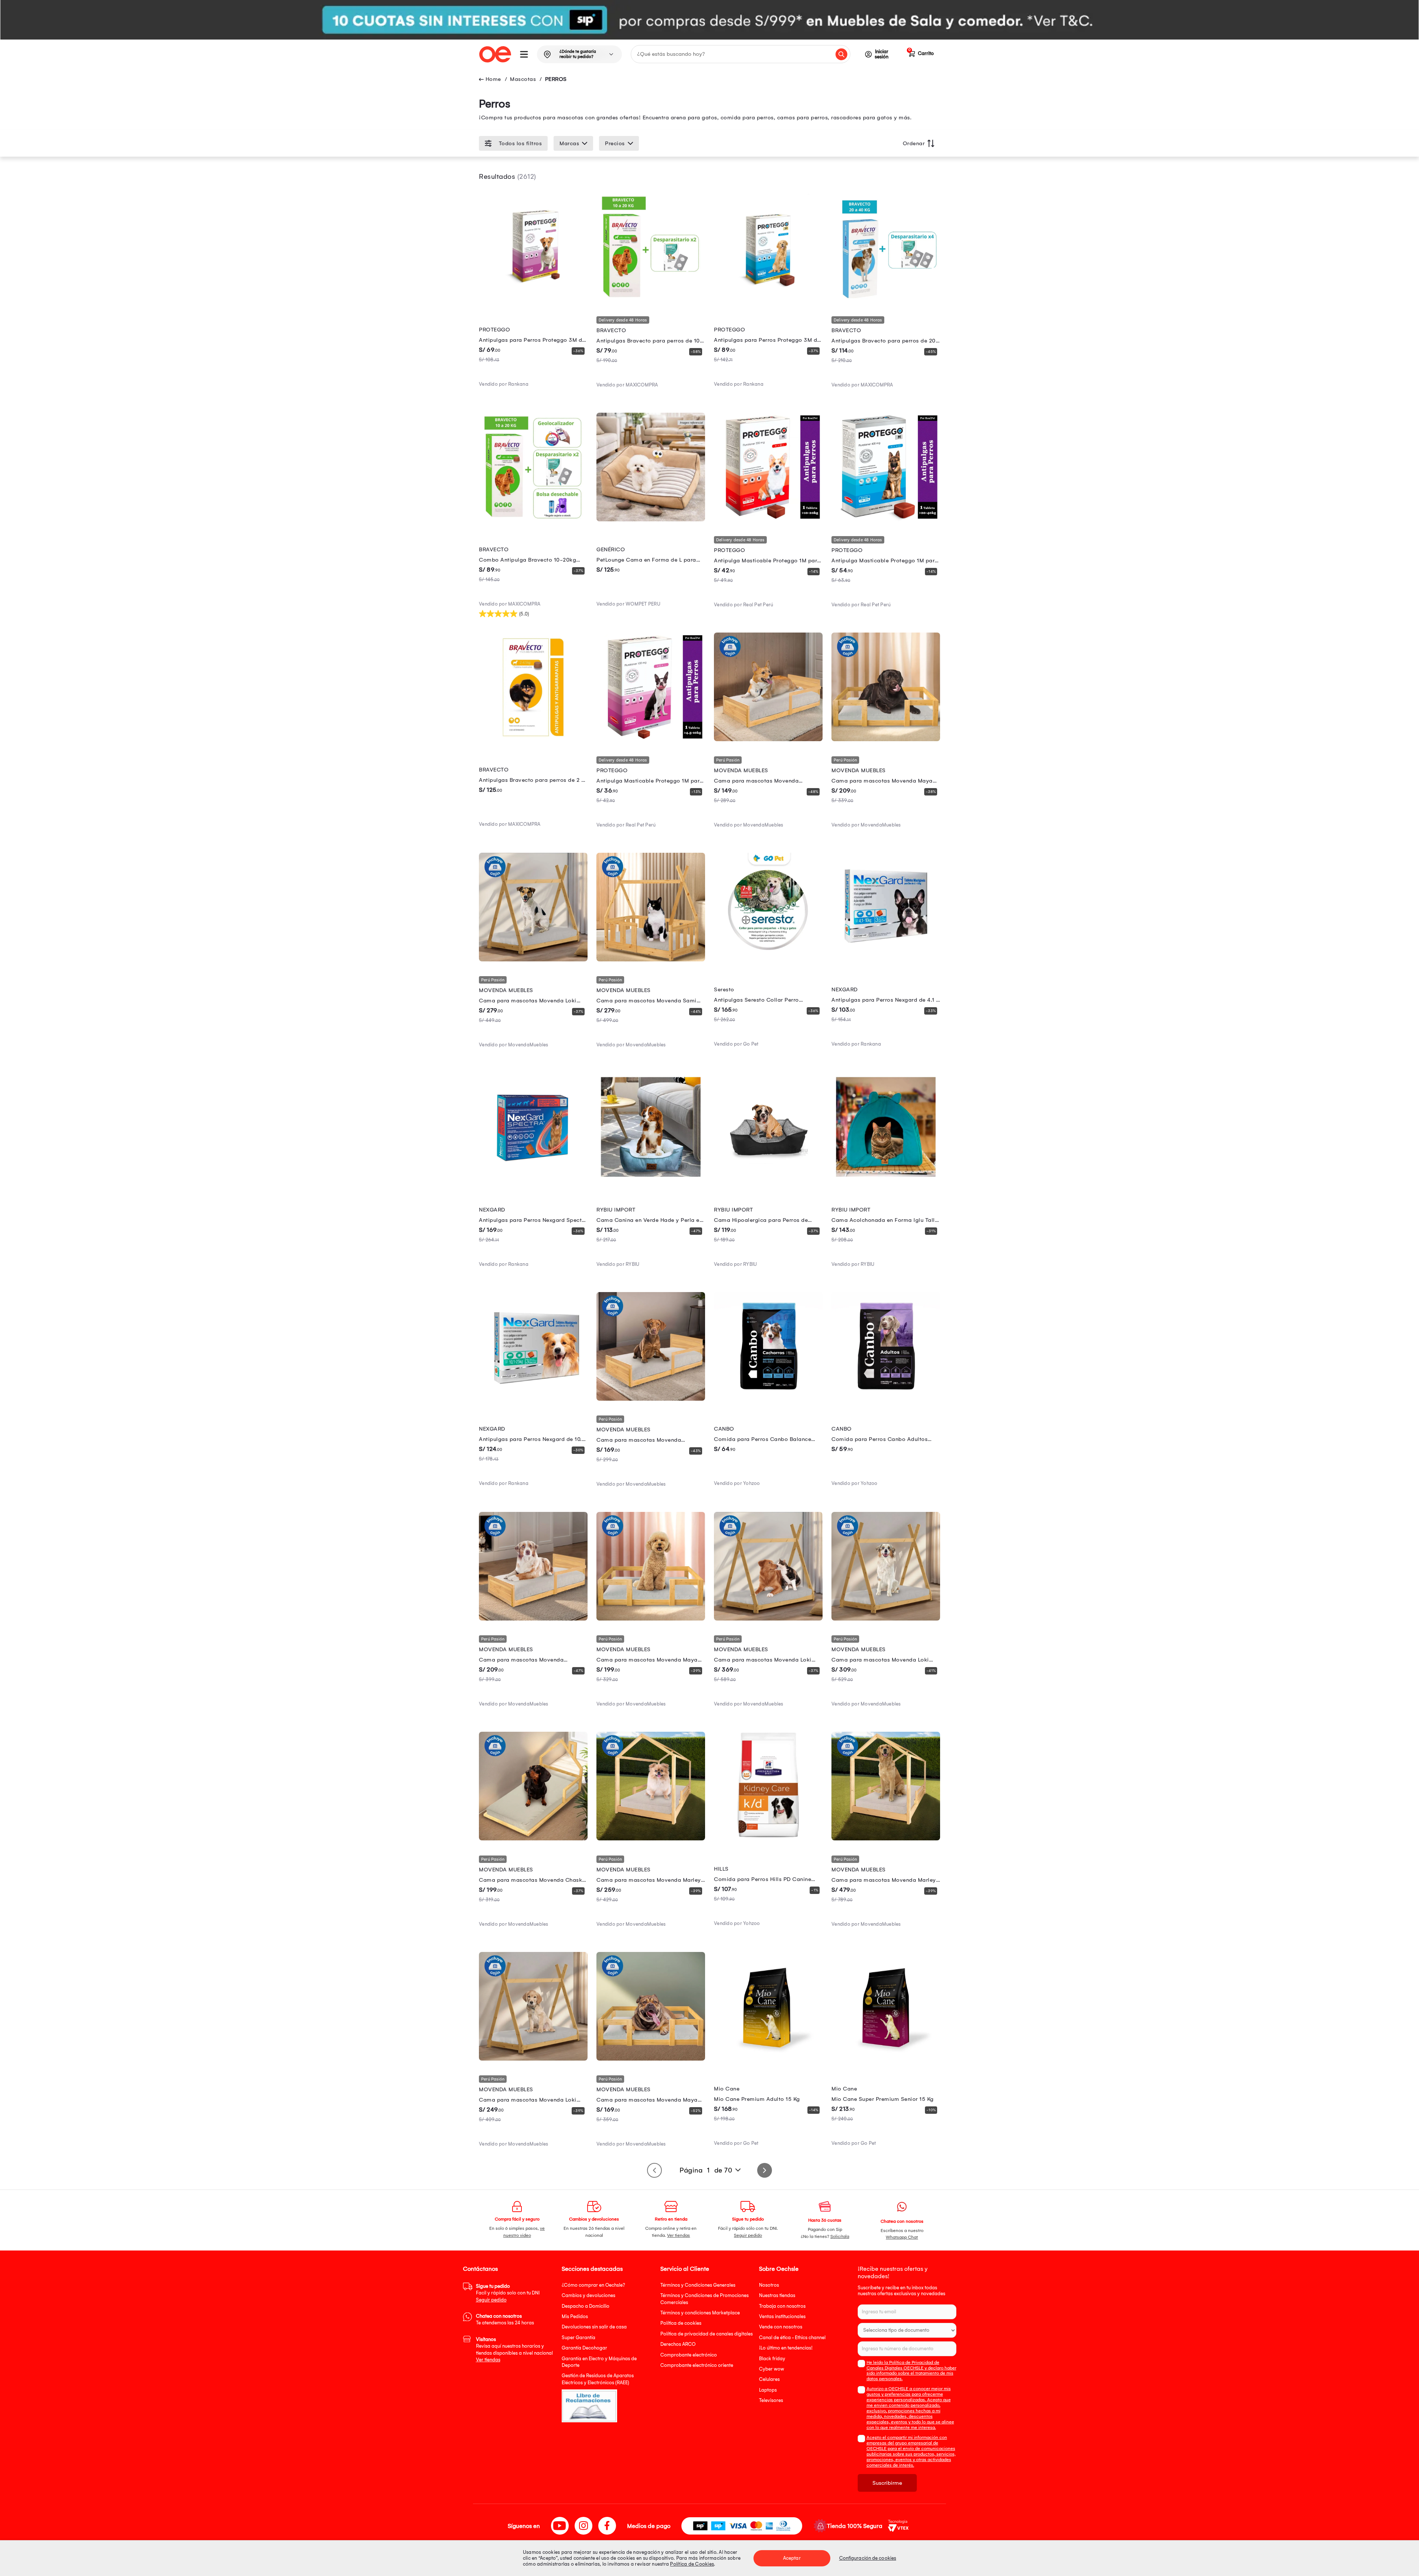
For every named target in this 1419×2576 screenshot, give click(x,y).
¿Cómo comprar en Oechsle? (593, 2285)
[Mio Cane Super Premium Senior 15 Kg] (886, 2059)
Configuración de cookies (868, 2558)
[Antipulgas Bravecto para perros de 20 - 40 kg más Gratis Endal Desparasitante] (886, 300)
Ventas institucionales (782, 2316)
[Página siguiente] (765, 2170)
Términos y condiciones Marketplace (700, 2313)
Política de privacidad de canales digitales (707, 2334)
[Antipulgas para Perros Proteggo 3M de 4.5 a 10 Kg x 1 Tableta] (533, 300)
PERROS (556, 79)
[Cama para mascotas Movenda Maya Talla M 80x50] (651, 1619)
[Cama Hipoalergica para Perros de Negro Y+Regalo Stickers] (768, 1179)
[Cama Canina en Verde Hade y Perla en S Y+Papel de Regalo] (651, 1179)
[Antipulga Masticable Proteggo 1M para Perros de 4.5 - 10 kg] (651, 739)
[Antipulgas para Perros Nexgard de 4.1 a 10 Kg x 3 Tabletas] (886, 960)
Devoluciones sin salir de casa (594, 2327)
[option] (709, 20)
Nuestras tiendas (777, 2295)
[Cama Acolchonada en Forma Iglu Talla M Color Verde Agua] (886, 1179)
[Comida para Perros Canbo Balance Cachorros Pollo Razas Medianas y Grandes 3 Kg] (768, 1399)
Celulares (769, 2379)
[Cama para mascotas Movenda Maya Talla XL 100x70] (886, 739)
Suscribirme (887, 2483)
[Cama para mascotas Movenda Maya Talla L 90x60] (651, 2059)
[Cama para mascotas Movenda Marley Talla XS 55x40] (651, 1839)
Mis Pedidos (575, 2316)
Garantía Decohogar (584, 2348)
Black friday (772, 2359)
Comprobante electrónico (689, 2355)
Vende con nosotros (781, 2327)
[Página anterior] (654, 2170)
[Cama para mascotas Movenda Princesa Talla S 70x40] (768, 739)
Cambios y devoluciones (588, 2295)
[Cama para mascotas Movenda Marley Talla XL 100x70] (886, 1839)
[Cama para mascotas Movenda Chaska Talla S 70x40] (533, 1839)
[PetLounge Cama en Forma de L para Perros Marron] (651, 519)
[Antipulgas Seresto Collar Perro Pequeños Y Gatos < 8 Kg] (768, 960)
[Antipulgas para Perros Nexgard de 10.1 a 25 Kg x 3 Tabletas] (533, 1399)
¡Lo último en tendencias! (786, 2348)
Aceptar (792, 2558)
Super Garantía (579, 2338)
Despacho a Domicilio (586, 2306)
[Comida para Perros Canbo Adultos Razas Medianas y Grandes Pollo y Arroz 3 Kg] (886, 1399)
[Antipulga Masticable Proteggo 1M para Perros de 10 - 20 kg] (768, 519)
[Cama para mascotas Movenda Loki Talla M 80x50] (533, 960)
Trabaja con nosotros (782, 2306)
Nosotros (769, 2285)
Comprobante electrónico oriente (697, 2365)
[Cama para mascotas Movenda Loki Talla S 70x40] (533, 2059)
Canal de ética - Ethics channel (792, 2338)
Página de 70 (706, 2170)
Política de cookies (681, 2323)
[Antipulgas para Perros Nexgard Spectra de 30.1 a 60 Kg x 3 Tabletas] (533, 1179)
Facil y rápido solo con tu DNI (508, 2293)
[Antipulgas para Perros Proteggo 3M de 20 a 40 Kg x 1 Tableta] (768, 300)
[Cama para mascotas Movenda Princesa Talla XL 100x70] (533, 1619)
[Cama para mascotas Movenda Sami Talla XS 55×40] (651, 960)
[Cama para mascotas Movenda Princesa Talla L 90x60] (651, 1399)
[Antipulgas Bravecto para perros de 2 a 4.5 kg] (533, 739)
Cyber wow (772, 2369)
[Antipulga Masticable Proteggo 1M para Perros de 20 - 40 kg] (886, 519)
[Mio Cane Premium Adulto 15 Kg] (768, 2059)
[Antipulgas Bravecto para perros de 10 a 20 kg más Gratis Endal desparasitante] (651, 300)
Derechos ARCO (678, 2344)
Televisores (771, 2400)
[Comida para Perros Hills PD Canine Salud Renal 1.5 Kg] (768, 1839)
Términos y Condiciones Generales (698, 2285)
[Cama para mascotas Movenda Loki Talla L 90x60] (886, 1619)
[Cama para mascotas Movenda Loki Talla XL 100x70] (768, 1619)
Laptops (768, 2390)
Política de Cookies (692, 2564)
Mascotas (523, 79)
